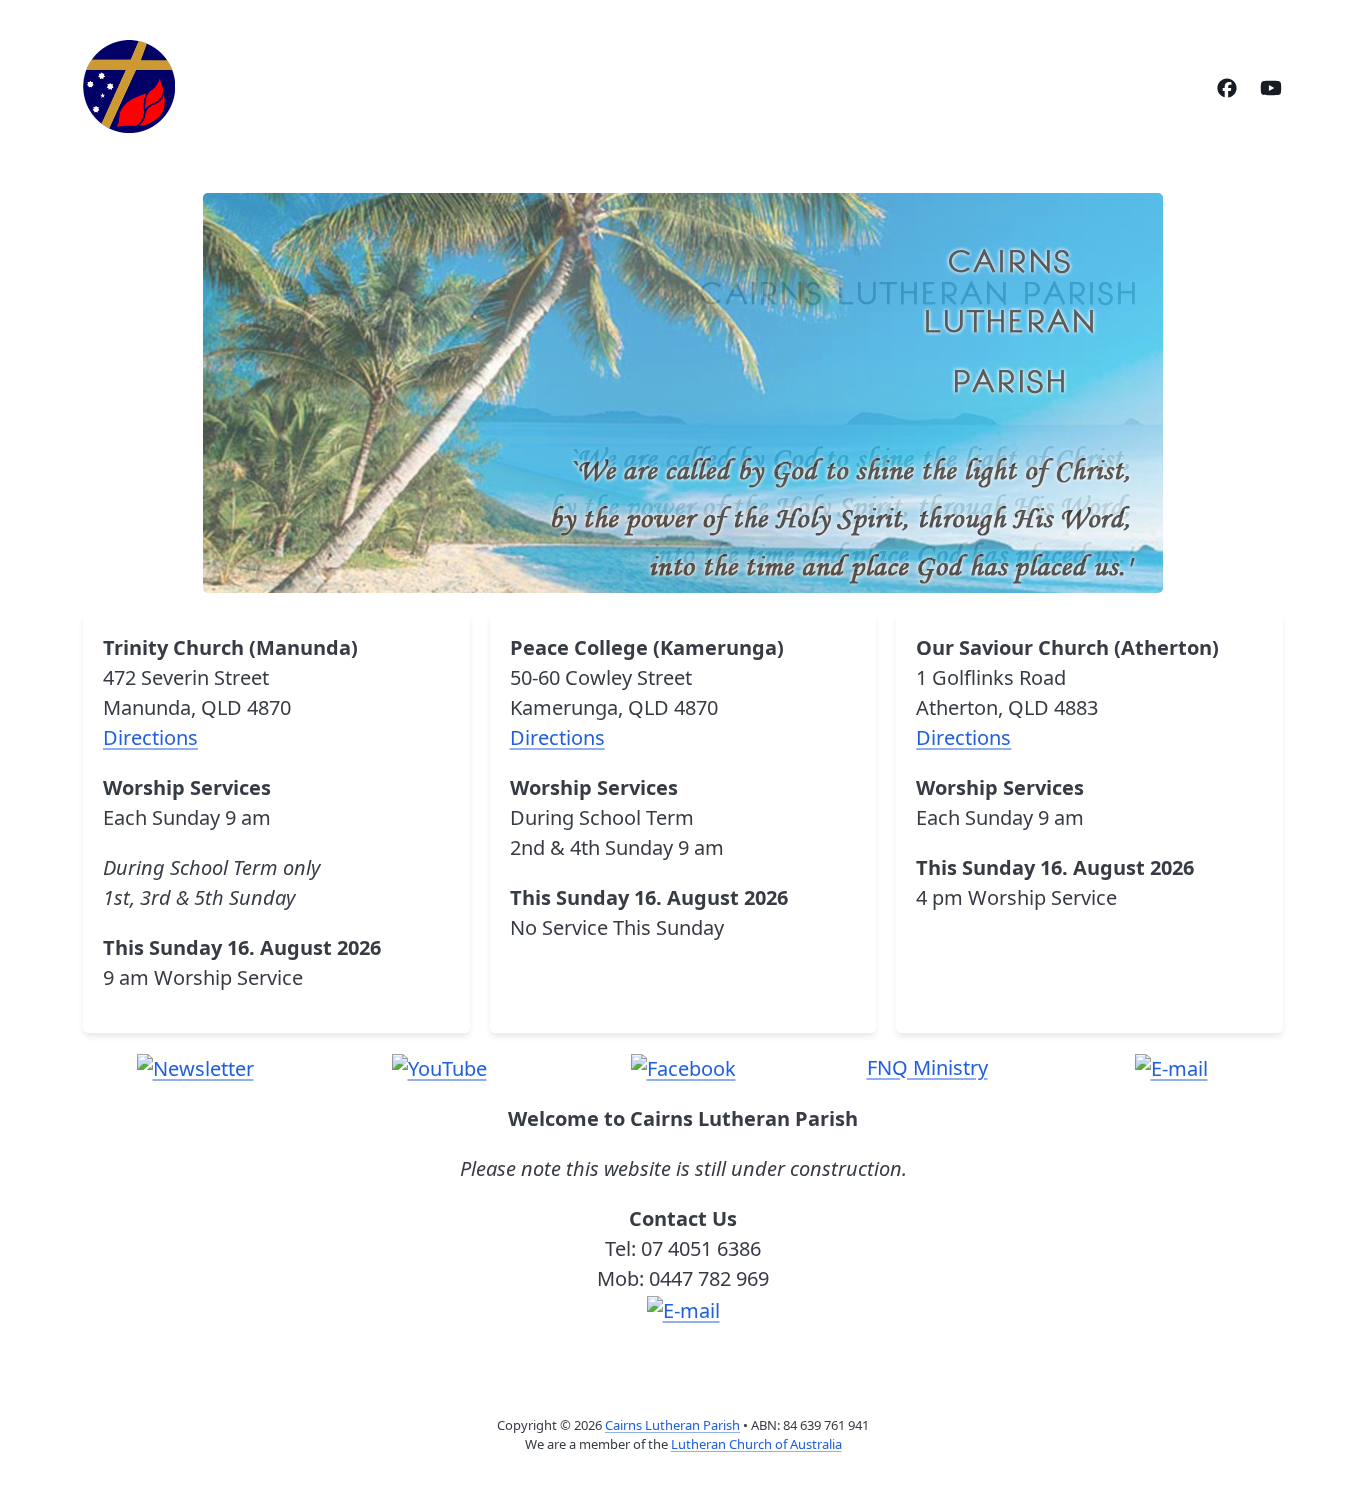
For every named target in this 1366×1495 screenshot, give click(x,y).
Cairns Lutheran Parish (672, 1425)
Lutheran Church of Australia (756, 1444)
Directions (150, 737)
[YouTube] (1271, 86)
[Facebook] (1227, 86)
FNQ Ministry (927, 1067)
